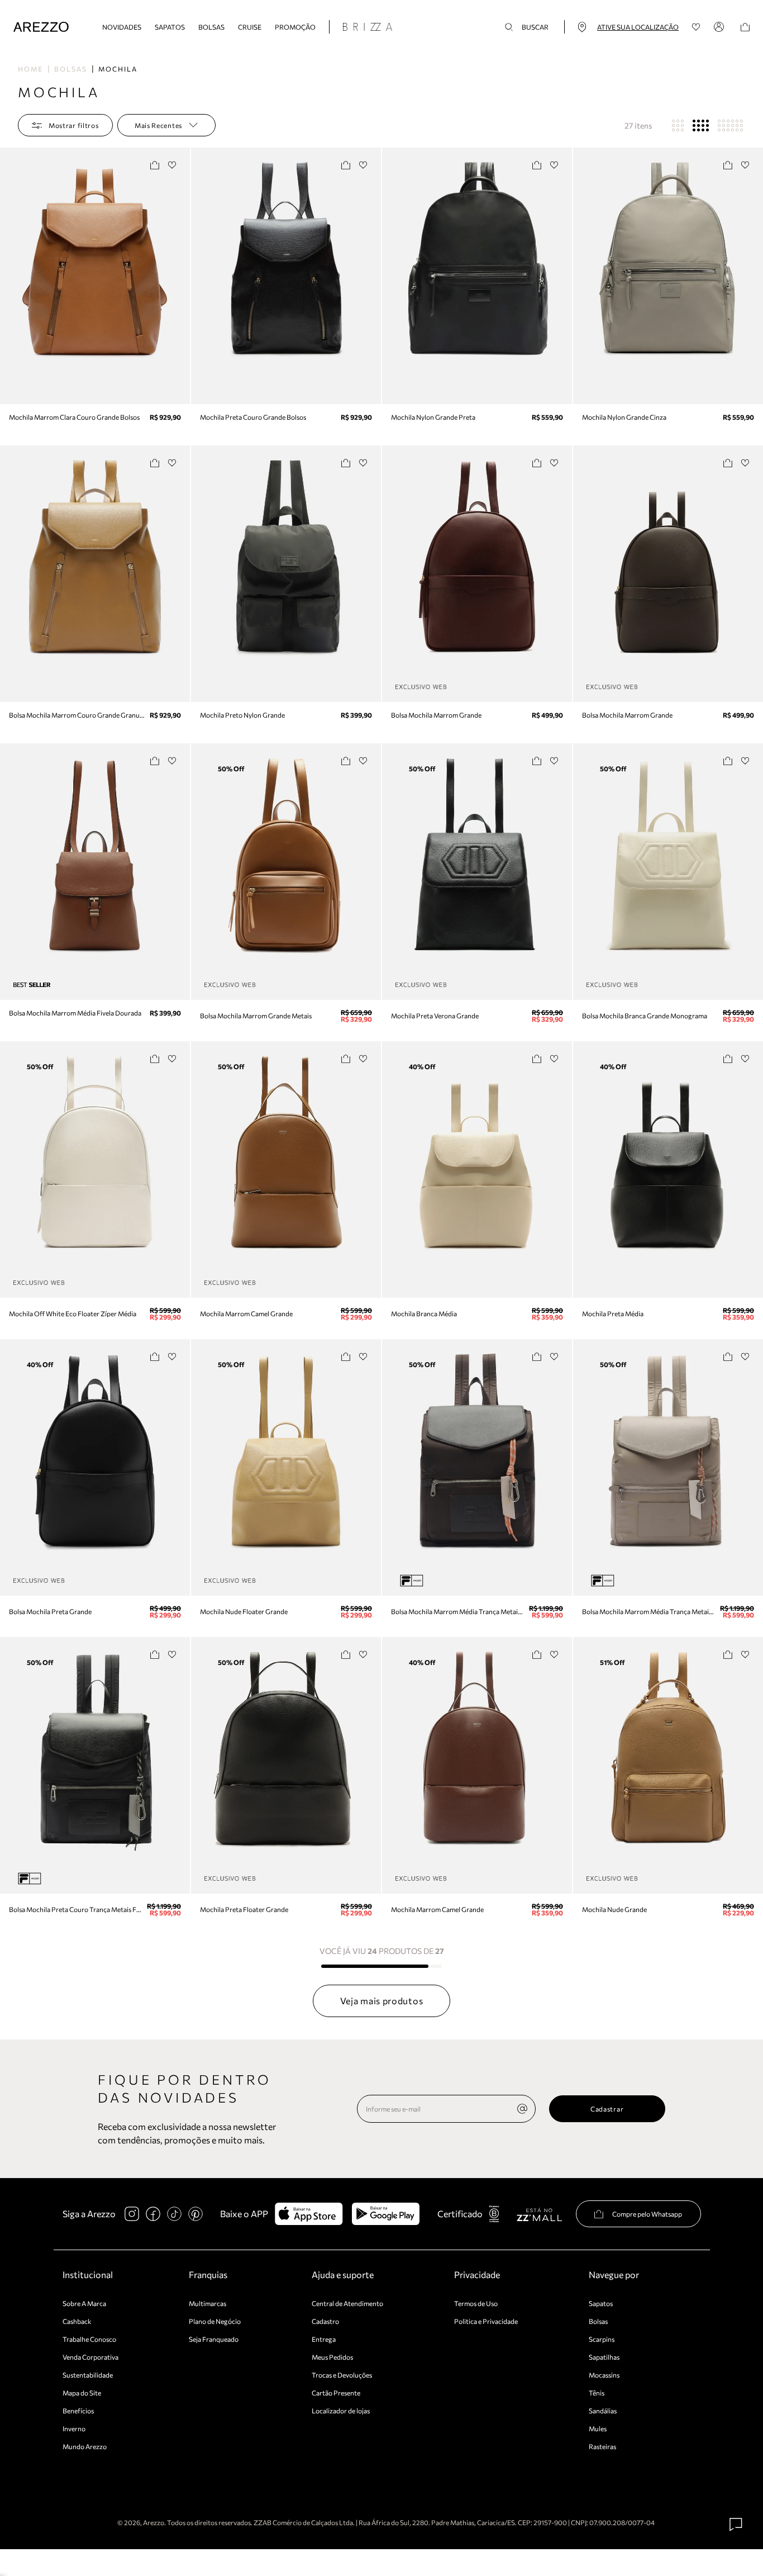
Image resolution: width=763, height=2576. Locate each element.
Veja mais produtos (382, 2001)
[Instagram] (132, 2214)
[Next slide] (180, 276)
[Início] (41, 27)
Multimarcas (208, 2303)
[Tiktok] (174, 2214)
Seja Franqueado (214, 2339)
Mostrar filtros (74, 125)
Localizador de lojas (341, 2411)
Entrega (324, 2339)
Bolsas (211, 27)
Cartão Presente (336, 2393)
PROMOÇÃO (295, 27)
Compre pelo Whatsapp (647, 2214)
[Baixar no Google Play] (386, 2214)
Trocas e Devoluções (342, 2375)
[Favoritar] (172, 165)
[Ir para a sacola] (745, 27)
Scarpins (602, 2339)
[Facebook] (153, 2214)
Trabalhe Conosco (89, 2339)
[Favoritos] (696, 27)
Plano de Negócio (215, 2321)
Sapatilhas (604, 2357)
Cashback (77, 2321)
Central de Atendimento (347, 2303)
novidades (122, 27)
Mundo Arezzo (85, 2446)
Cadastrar (607, 2109)
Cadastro (325, 2321)
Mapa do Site (82, 2393)
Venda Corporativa (90, 2357)
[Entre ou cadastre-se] (721, 27)
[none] (522, 2109)
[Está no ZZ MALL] (539, 2214)
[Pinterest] (195, 2214)
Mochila (118, 69)
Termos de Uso (476, 2303)
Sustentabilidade (88, 2375)
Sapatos (170, 27)
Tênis (597, 2393)
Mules (598, 2428)
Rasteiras (602, 2446)
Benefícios (78, 2411)
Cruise (250, 27)
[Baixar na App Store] (309, 2214)
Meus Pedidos (332, 2357)
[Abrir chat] (736, 2525)
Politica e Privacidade (486, 2321)
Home (30, 69)
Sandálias (603, 2411)
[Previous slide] (9, 276)
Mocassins (604, 2375)
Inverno (74, 2428)
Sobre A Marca (84, 2303)
